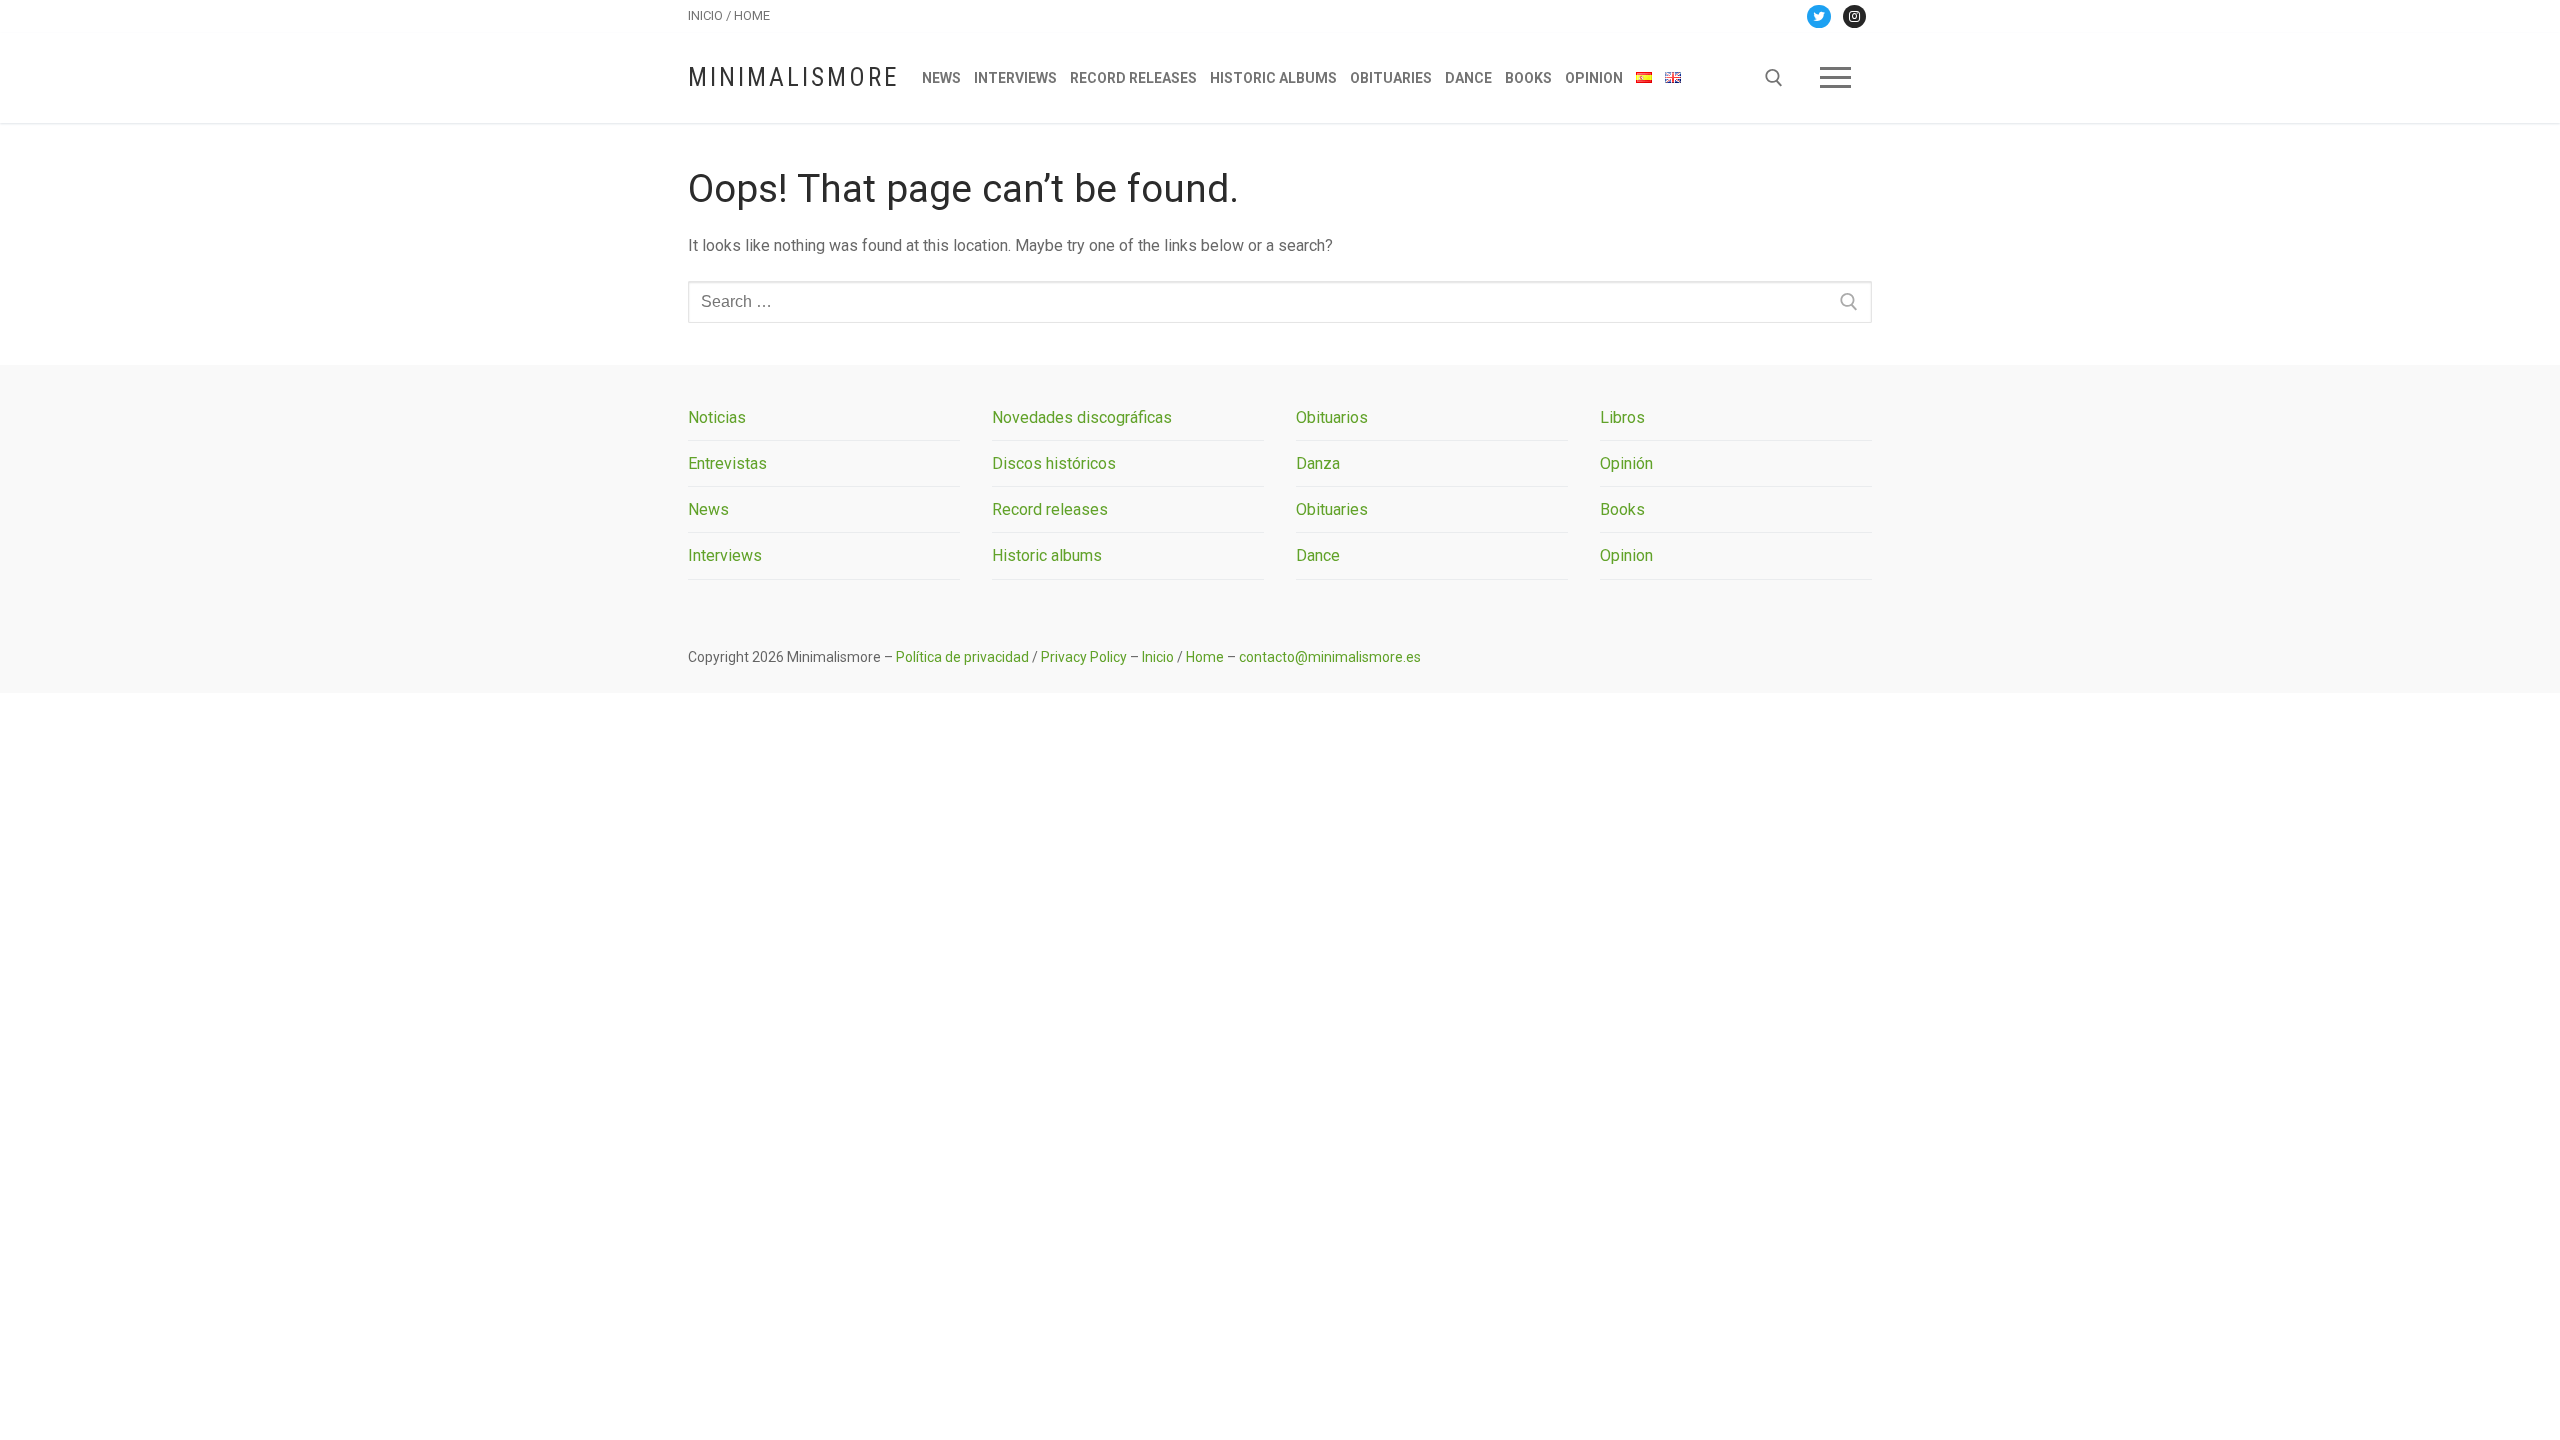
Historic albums (1047, 555)
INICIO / (711, 15)
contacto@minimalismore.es (1330, 657)
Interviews (725, 555)
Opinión (1626, 463)
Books (1622, 509)
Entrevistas (727, 463)
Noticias (717, 417)
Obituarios (1332, 417)
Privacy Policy (1084, 657)
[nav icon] (1835, 78)
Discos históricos (1054, 463)
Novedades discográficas (1082, 417)
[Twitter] (1818, 16)
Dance (1318, 555)
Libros (1622, 417)
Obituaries (1332, 509)
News (708, 509)
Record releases (1050, 509)
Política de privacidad (962, 657)
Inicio (1158, 657)
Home (1205, 657)
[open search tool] (1774, 78)
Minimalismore (793, 77)
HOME (752, 15)
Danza (1318, 463)
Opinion (1626, 555)
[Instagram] (1854, 16)
